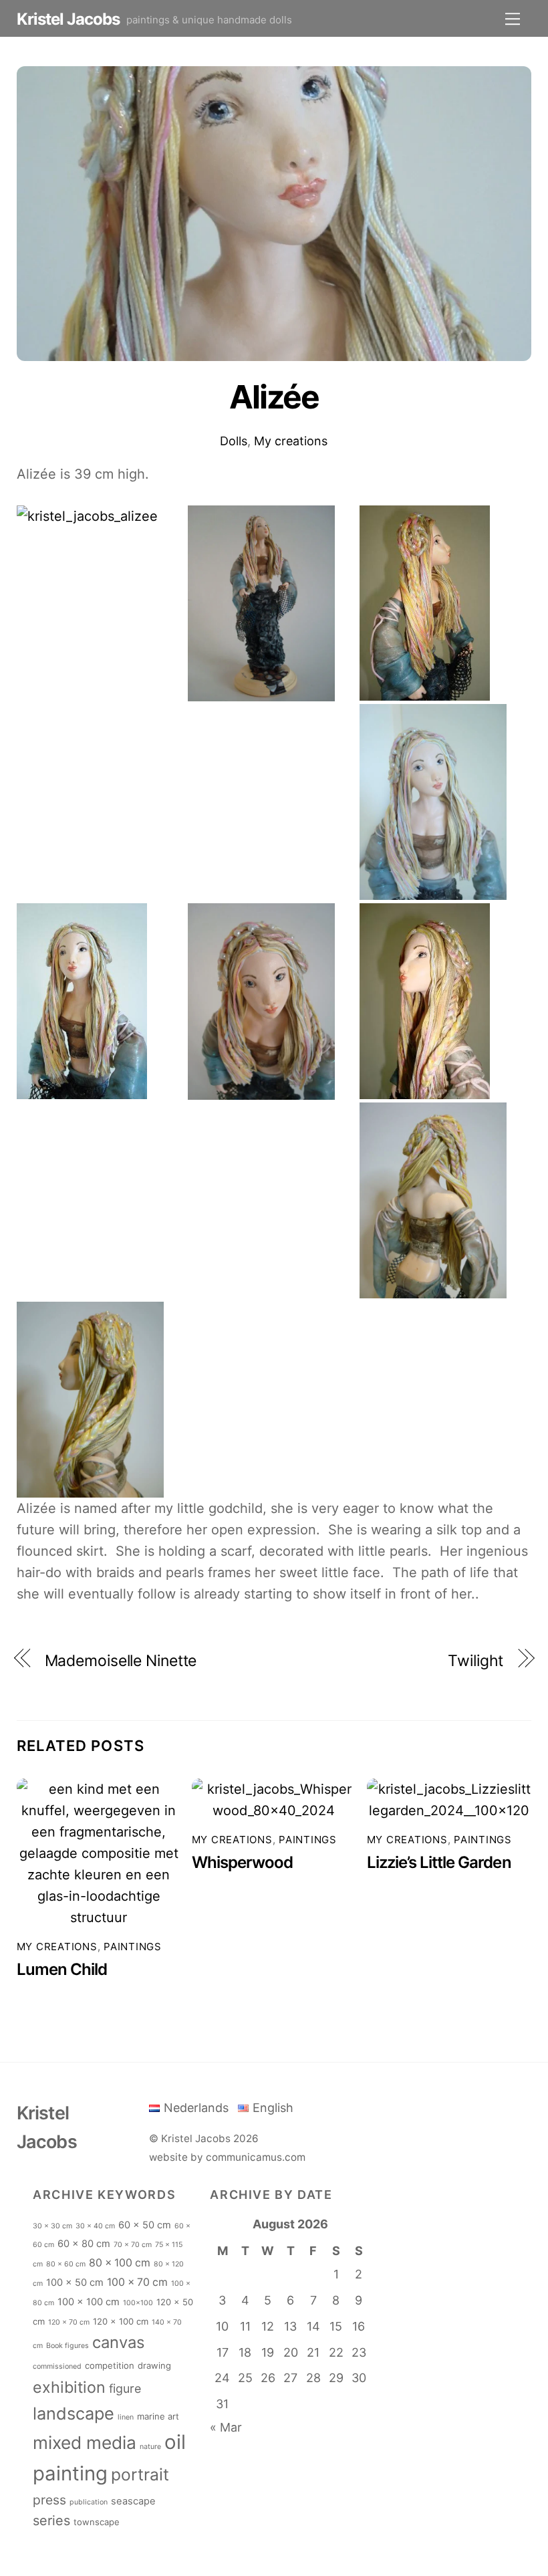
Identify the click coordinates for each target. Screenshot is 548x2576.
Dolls (234, 441)
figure (125, 2388)
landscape (74, 2414)
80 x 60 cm (66, 2264)
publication (89, 2502)
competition (110, 2365)
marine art (158, 2416)
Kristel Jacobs (196, 2138)
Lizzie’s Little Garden (439, 1862)
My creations (291, 441)
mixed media (85, 2443)
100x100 (138, 2303)
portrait (140, 2474)
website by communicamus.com (227, 2157)
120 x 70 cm (69, 2322)
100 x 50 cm (75, 2282)
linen (126, 2417)
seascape (133, 2501)
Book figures (67, 2346)
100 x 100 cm (89, 2302)
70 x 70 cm (133, 2245)
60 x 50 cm (145, 2225)
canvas (118, 2342)
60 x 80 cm (84, 2244)
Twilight (475, 1661)
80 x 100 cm (120, 2263)
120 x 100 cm (121, 2321)
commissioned (57, 2366)
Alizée (274, 397)
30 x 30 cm (52, 2226)
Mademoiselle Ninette (121, 1661)
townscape (97, 2522)
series (51, 2521)
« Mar (226, 2427)
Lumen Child (62, 1969)
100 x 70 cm (137, 2282)
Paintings (133, 1947)
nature (150, 2447)
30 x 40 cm (95, 2226)
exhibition (69, 2387)
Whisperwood (242, 1862)
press (49, 2500)
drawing (154, 2365)
